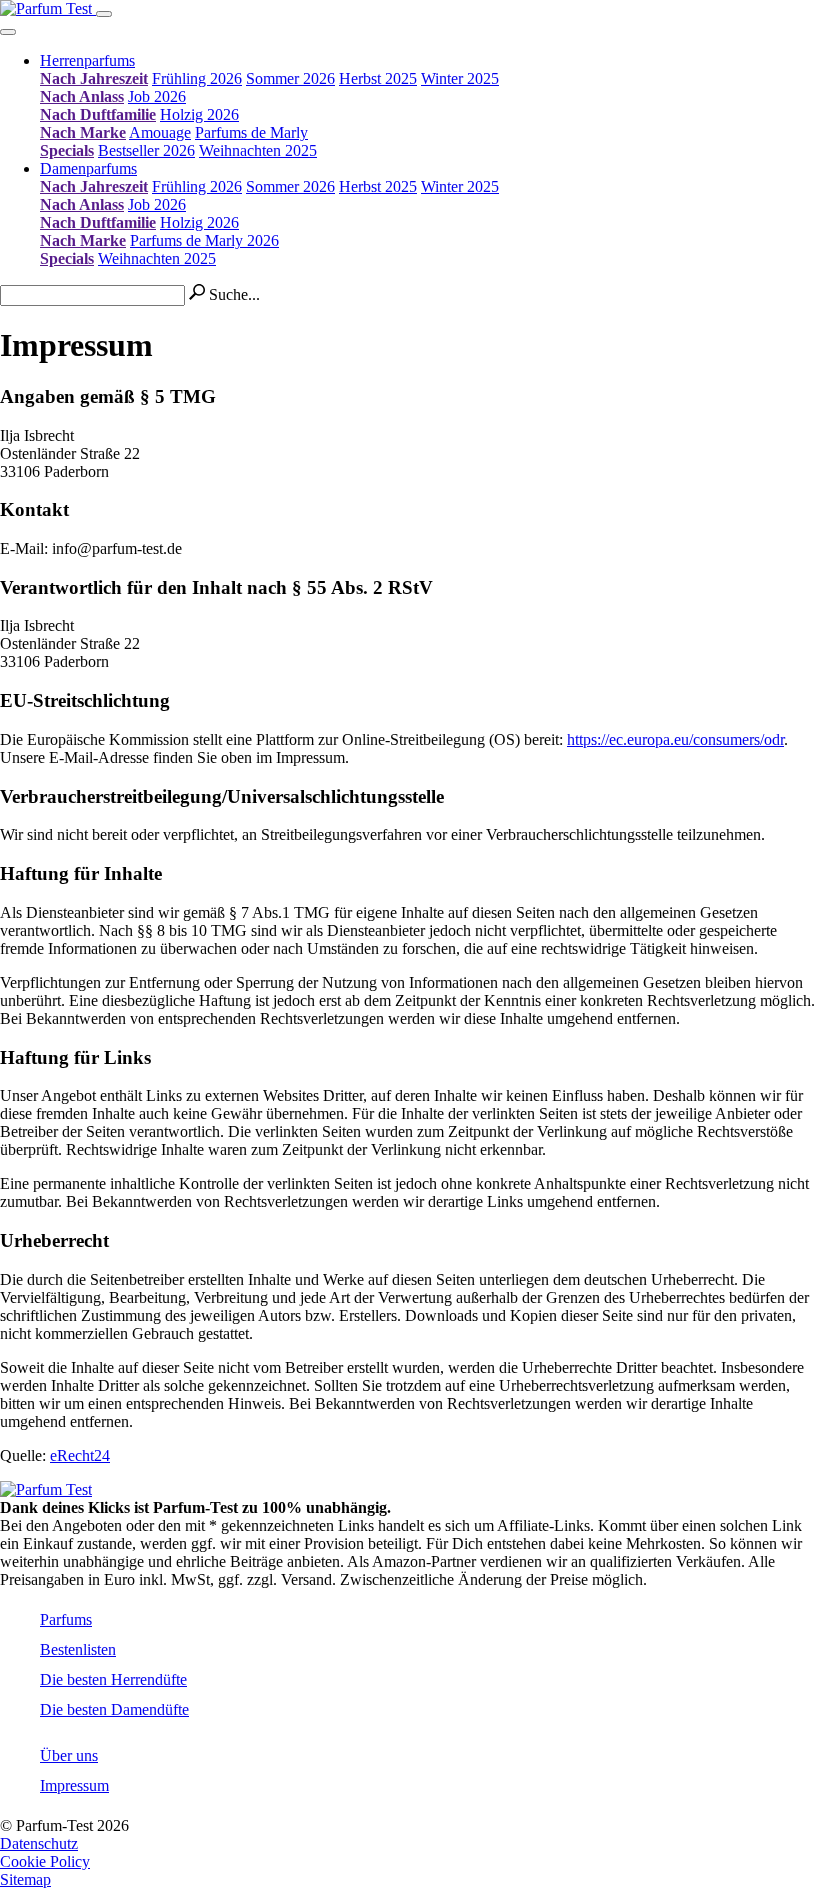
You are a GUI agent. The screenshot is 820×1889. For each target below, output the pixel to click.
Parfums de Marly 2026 (204, 240)
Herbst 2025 (378, 78)
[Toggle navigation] (104, 14)
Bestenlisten (78, 1649)
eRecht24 (80, 1455)
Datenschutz (39, 1843)
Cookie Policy (45, 1861)
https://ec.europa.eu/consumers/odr (675, 739)
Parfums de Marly (251, 132)
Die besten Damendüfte (114, 1709)
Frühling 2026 (197, 78)
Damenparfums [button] (88, 168)
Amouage (160, 132)
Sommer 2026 (290, 78)
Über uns (69, 1755)
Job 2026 (157, 96)
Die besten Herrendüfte (113, 1679)
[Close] (8, 32)
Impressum (74, 1785)
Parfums (66, 1619)
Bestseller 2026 (146, 150)
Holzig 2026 (199, 114)
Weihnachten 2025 (258, 150)
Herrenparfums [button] (87, 60)
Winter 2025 (460, 78)
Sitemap (25, 1879)
